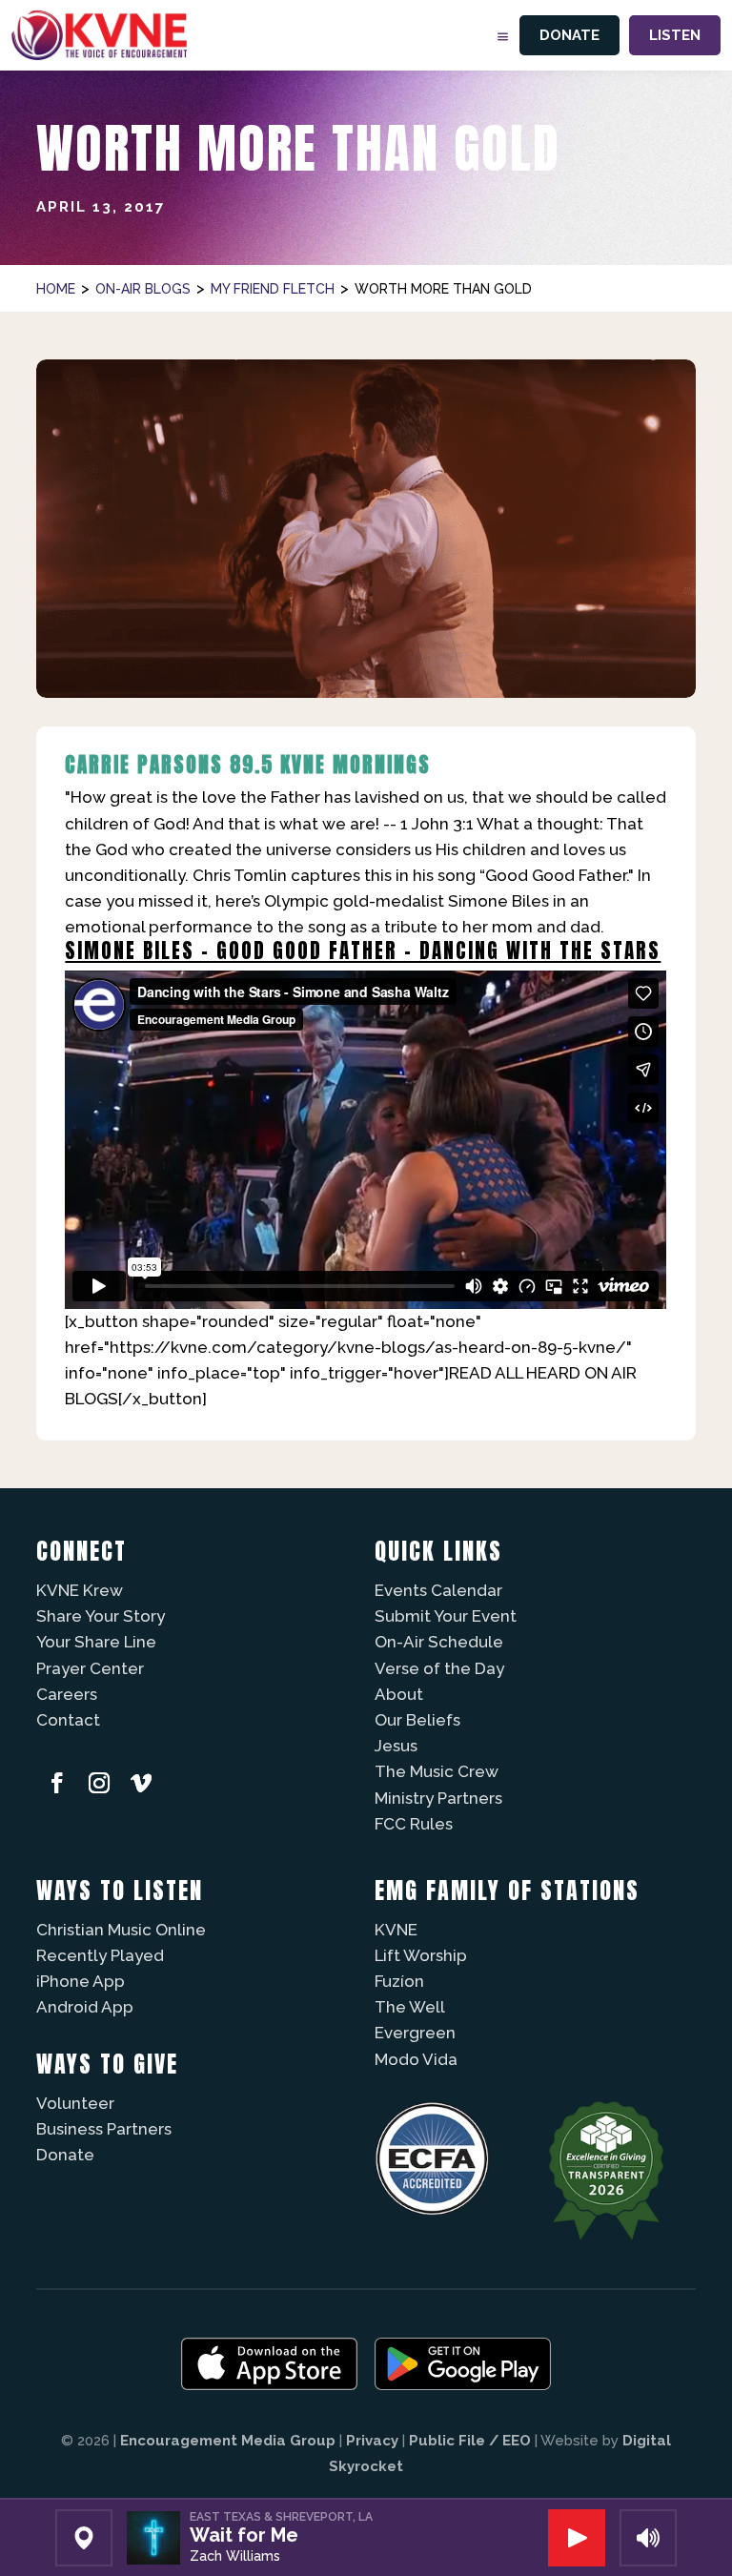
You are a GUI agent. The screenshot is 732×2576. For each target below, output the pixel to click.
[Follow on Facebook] (57, 1783)
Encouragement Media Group (228, 2441)
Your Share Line (96, 1642)
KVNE (396, 1930)
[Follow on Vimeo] (141, 1783)
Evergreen (415, 2033)
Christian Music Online (121, 1930)
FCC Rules (414, 1824)
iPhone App (81, 1981)
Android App (85, 2007)
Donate (569, 35)
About (399, 1694)
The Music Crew (437, 1771)
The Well (410, 2007)
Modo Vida (416, 2059)
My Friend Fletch (273, 289)
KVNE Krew (80, 1590)
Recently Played (100, 1955)
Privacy (372, 2441)
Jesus (396, 1746)
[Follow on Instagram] (99, 1783)
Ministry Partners (438, 1798)
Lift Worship (421, 1955)
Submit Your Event (446, 1616)
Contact (68, 1720)
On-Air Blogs (143, 289)
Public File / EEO (470, 2441)
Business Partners (104, 2129)
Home (56, 289)
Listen (675, 35)
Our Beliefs (417, 1720)
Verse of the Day (439, 1668)
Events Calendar (438, 1590)
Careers (67, 1694)
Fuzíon (399, 1981)
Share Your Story (101, 1616)
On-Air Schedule (439, 1642)
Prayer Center (90, 1668)
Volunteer (75, 2103)
